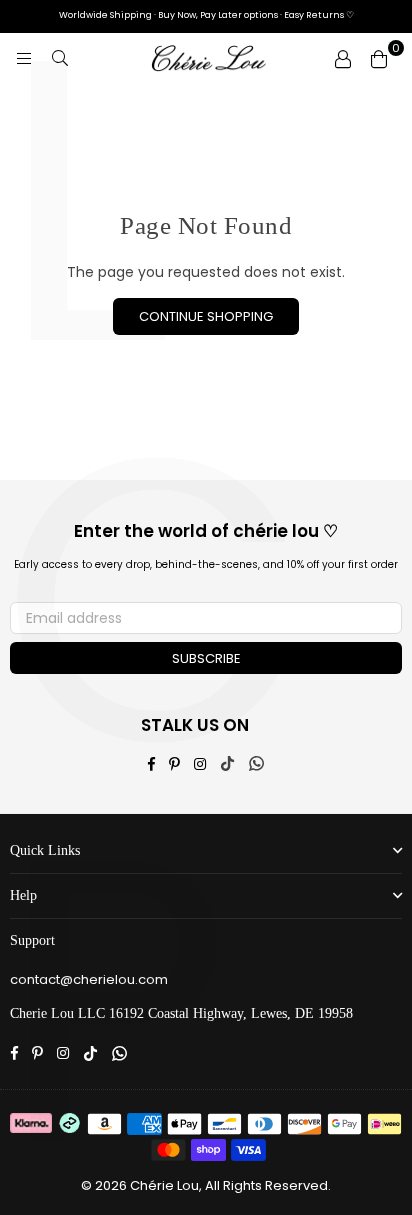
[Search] (60, 58)
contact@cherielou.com (89, 979)
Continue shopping (206, 316)
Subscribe (206, 658)
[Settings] (343, 58)
